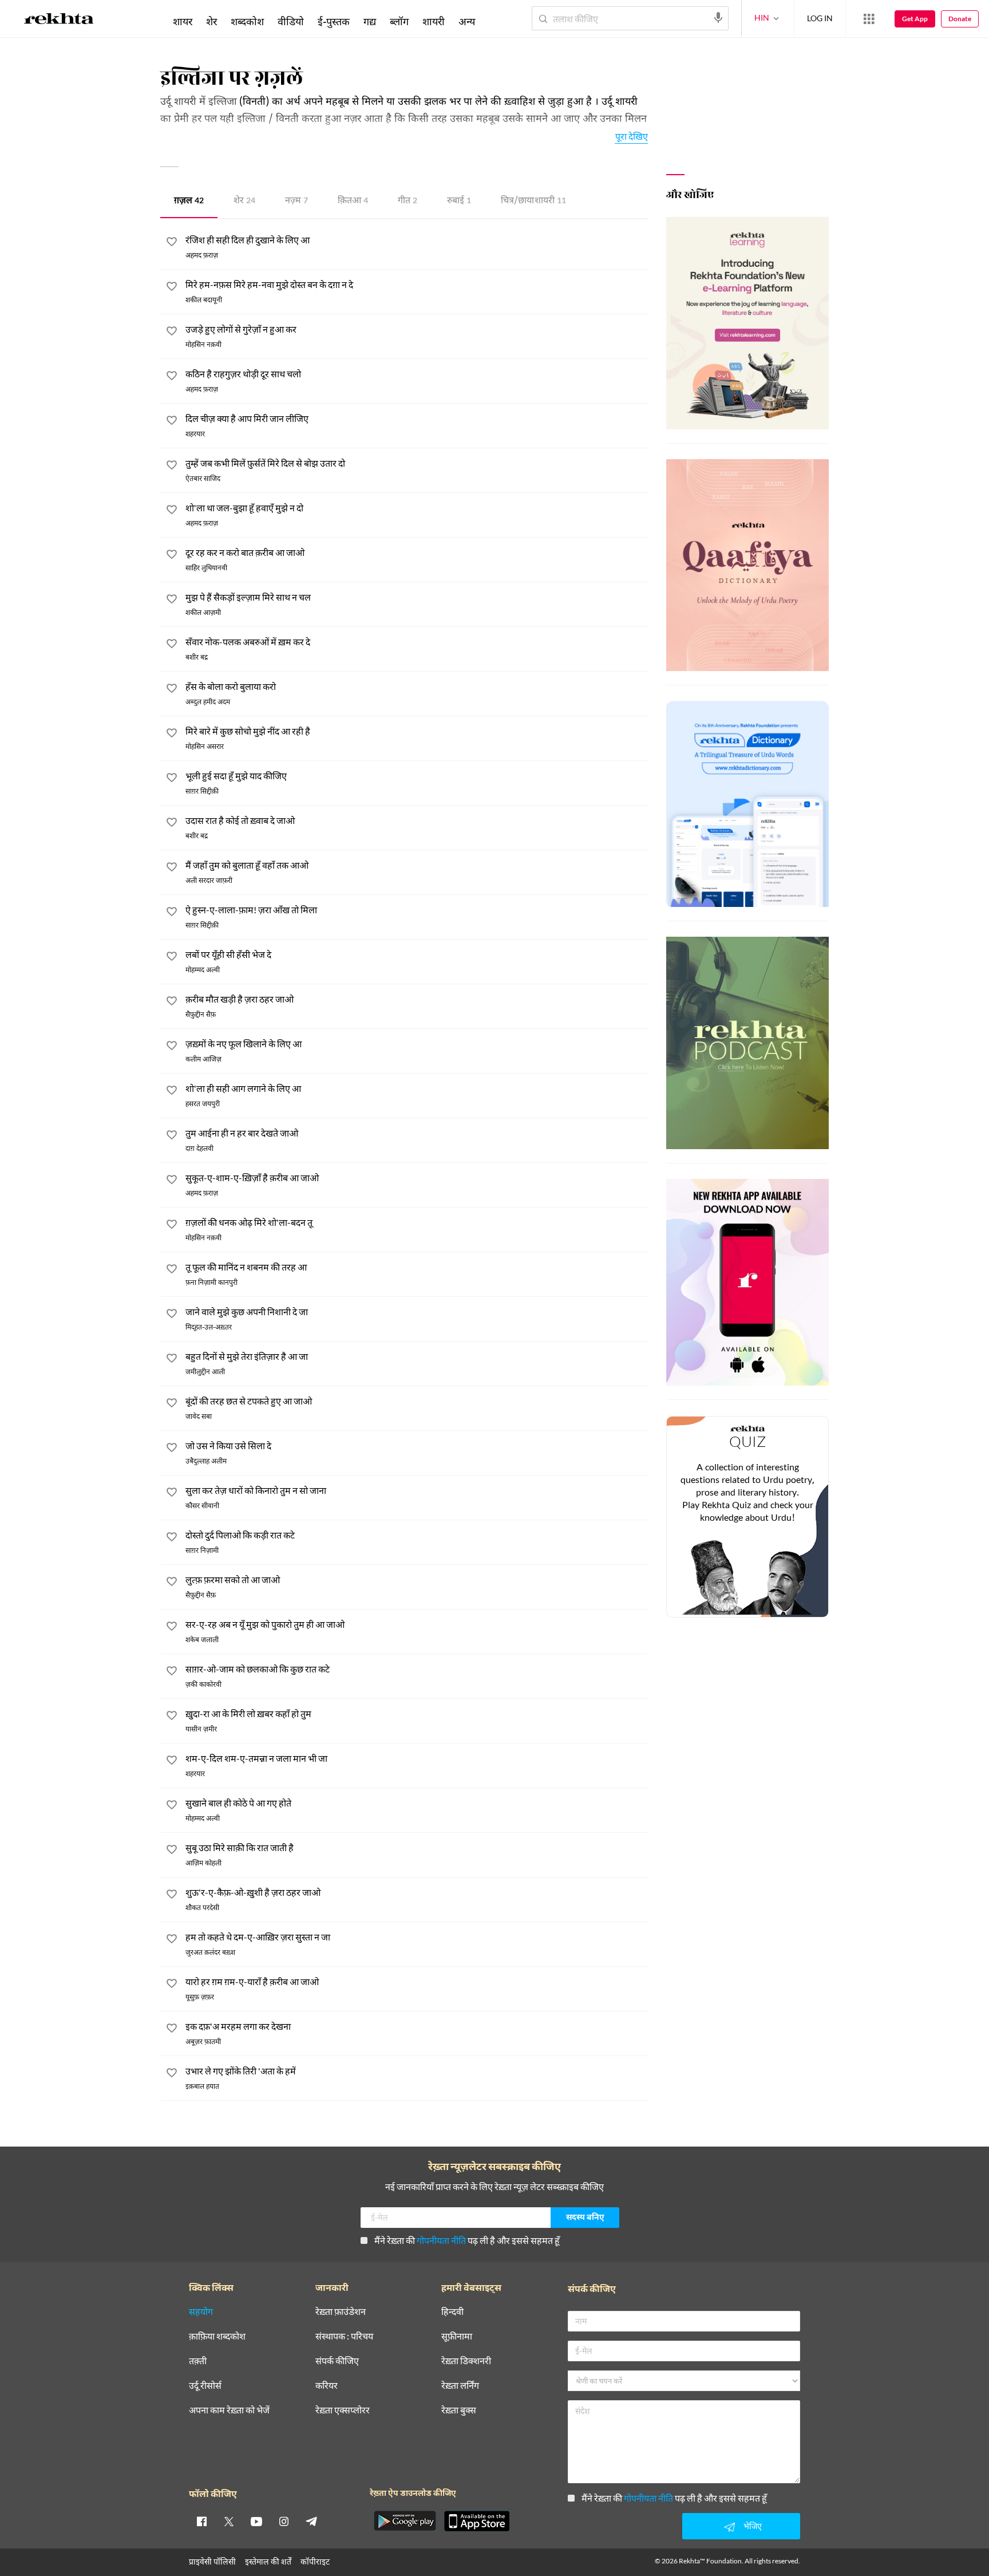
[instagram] (284, 2521)
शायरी (434, 21)
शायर (183, 21)
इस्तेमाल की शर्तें (268, 2561)
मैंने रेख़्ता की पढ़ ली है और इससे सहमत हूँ (467, 2240)
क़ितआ (353, 201)
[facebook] (201, 2521)
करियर (327, 2386)
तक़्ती (198, 2361)
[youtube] (256, 2521)
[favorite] (172, 243)
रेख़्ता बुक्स (459, 2410)
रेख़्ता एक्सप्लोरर (343, 2410)
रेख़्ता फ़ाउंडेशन (341, 2312)
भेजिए (753, 2526)
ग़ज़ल (189, 201)
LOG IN (820, 18)
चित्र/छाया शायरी (533, 201)
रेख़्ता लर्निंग (460, 2386)
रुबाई (459, 201)
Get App (915, 19)
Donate (960, 19)
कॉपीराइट (315, 2561)
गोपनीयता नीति (441, 2240)
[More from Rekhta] (869, 19)
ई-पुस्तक (334, 21)
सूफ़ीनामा (457, 2336)
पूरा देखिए (632, 136)
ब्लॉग (399, 21)
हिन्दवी (452, 2312)
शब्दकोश (247, 21)
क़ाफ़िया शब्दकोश (217, 2336)
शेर (244, 201)
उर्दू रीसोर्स (205, 2386)
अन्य (467, 21)
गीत (408, 201)
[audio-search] (718, 18)
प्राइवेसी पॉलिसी (212, 2561)
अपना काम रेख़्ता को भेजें (229, 2410)
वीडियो (291, 21)
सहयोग (201, 2312)
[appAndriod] (405, 2521)
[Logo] (59, 21)
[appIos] (477, 2521)
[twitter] (229, 2521)
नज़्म (296, 201)
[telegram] (311, 2521)
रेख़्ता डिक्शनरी (466, 2361)
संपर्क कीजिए (337, 2361)
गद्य (370, 21)
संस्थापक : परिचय (344, 2336)
